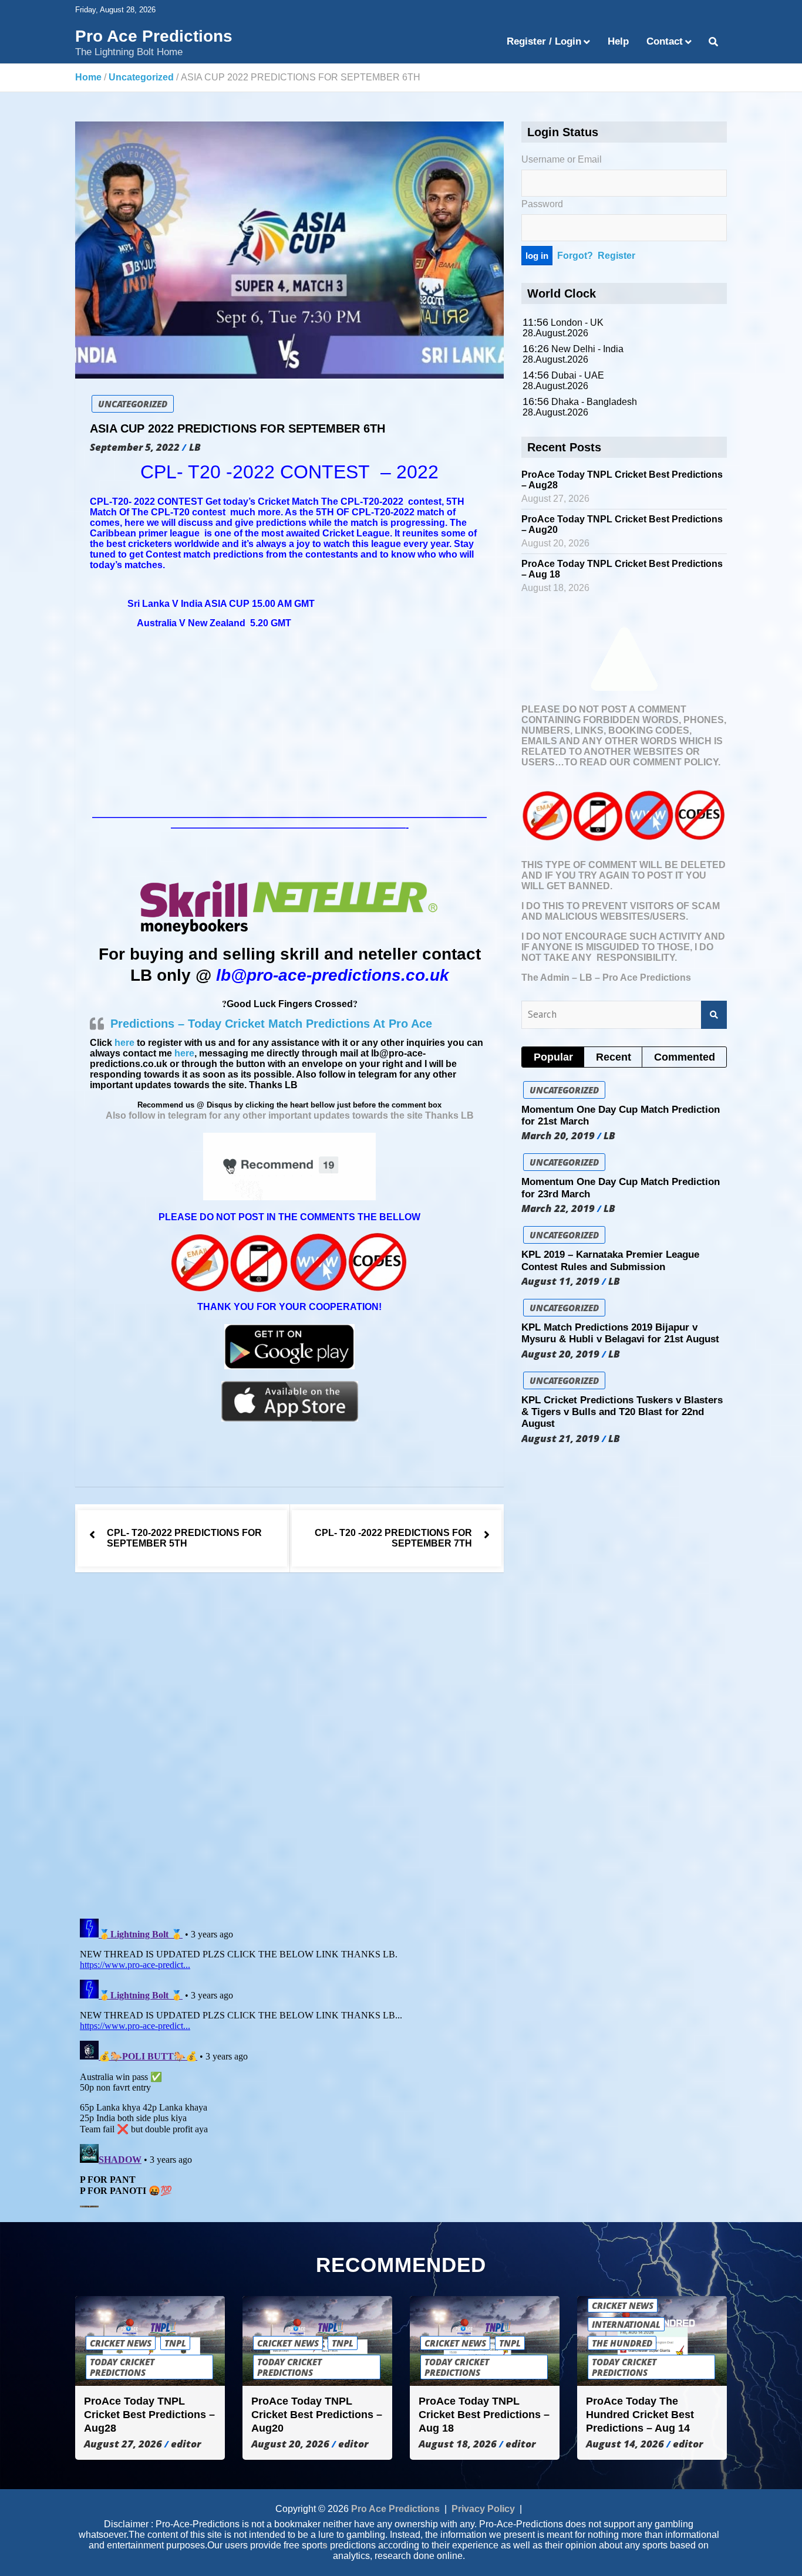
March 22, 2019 (558, 1208)
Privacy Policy (483, 2509)
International (626, 2324)
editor (186, 2444)
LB (195, 447)
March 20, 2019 (558, 1136)
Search (714, 1015)
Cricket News (121, 2343)
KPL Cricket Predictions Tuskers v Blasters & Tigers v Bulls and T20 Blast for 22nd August (622, 1412)
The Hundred (622, 2343)
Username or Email (562, 159)
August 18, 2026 (458, 2444)
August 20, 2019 (560, 1354)
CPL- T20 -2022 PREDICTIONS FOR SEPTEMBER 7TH (393, 1538)
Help (618, 41)
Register (616, 256)
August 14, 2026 (625, 2444)
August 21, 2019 (560, 1439)
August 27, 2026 (123, 2444)
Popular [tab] (553, 1057)
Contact (665, 41)
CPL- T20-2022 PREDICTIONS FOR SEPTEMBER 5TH (184, 1538)
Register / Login (544, 41)
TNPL (175, 2343)
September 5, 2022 (135, 447)
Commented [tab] (685, 1057)
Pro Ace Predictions (154, 36)
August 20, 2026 (290, 2444)
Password (542, 204)
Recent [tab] (614, 1057)
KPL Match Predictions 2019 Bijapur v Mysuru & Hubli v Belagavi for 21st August (620, 1333)
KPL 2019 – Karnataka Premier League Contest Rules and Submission (610, 1260)
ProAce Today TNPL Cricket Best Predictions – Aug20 (317, 2415)
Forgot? (575, 256)
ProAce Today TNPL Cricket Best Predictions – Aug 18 (484, 2415)
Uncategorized (133, 404)
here (124, 1043)
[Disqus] (289, 1747)
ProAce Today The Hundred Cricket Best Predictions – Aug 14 (640, 2415)
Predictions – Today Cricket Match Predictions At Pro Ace (271, 1024)
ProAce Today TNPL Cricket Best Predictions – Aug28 (149, 2415)
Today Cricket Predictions (122, 2367)
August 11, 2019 (560, 1281)
